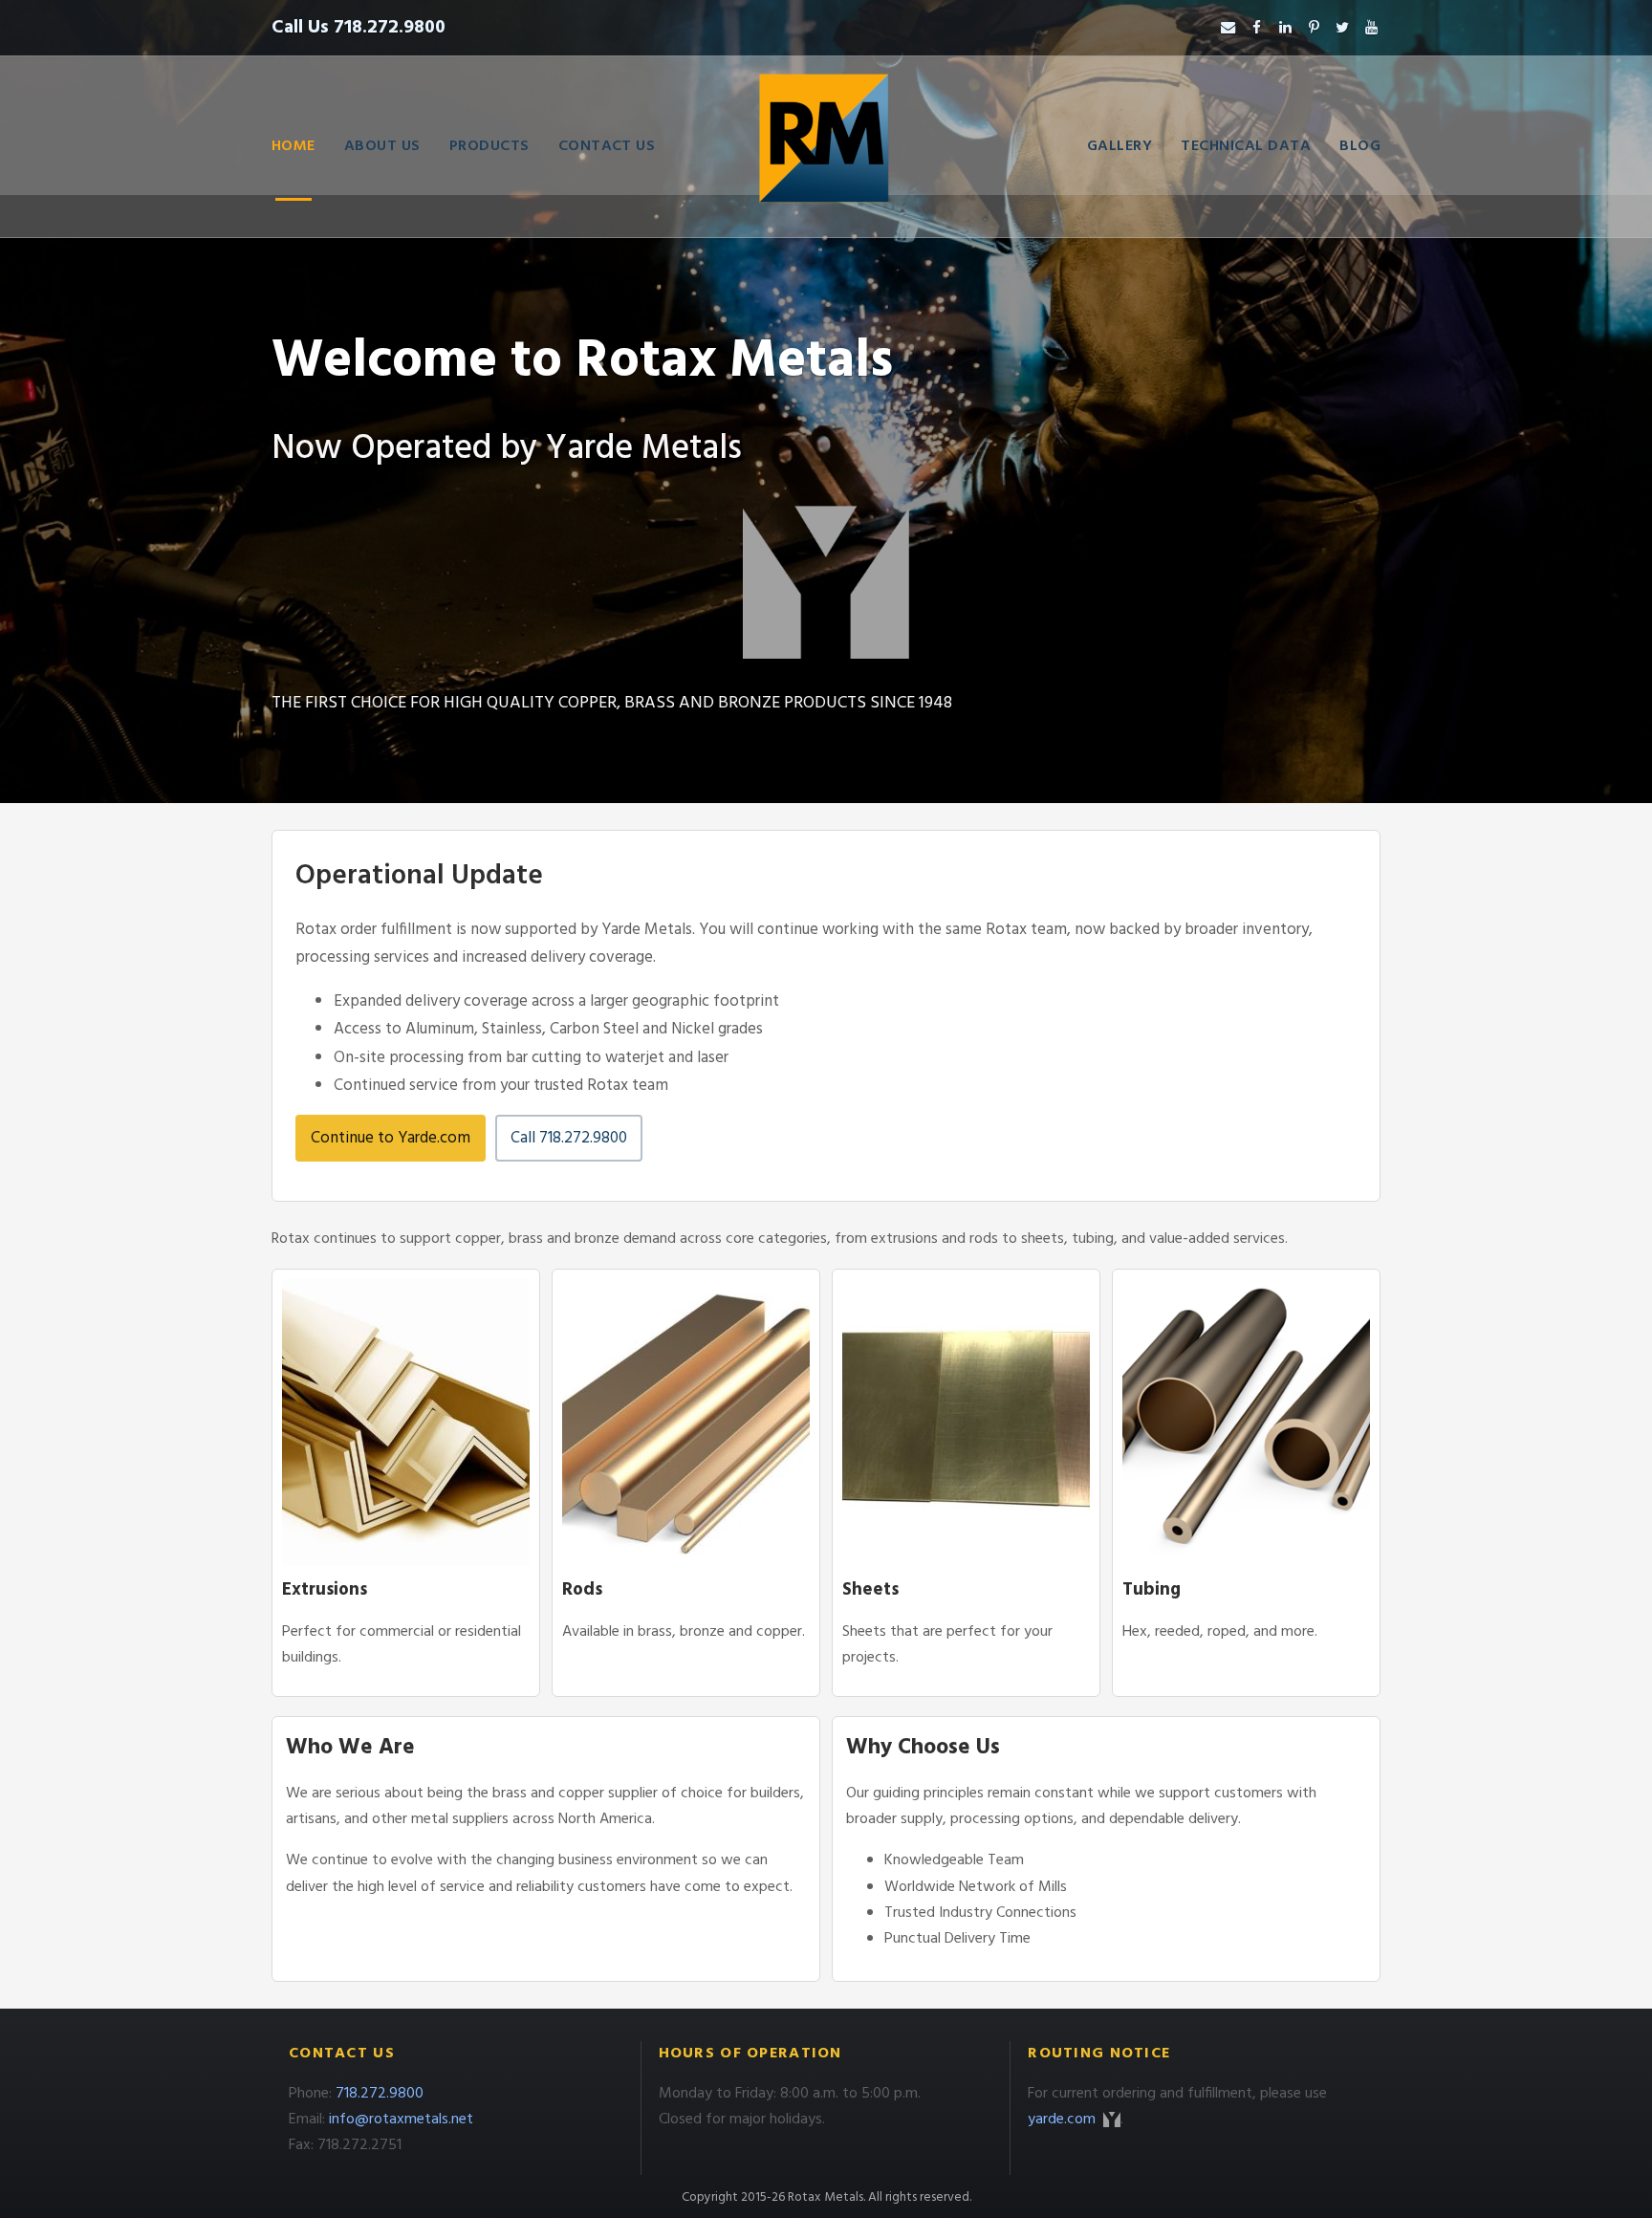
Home (293, 146)
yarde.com (1064, 2120)
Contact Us (607, 146)
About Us (382, 146)
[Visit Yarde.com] (826, 582)
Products (489, 146)
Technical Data (1246, 146)
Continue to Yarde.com (391, 1138)
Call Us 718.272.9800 (359, 28)
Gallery (1119, 146)
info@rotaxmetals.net (401, 2120)
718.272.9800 (380, 2094)
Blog (1360, 146)
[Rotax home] (826, 146)
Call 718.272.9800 (569, 1138)
